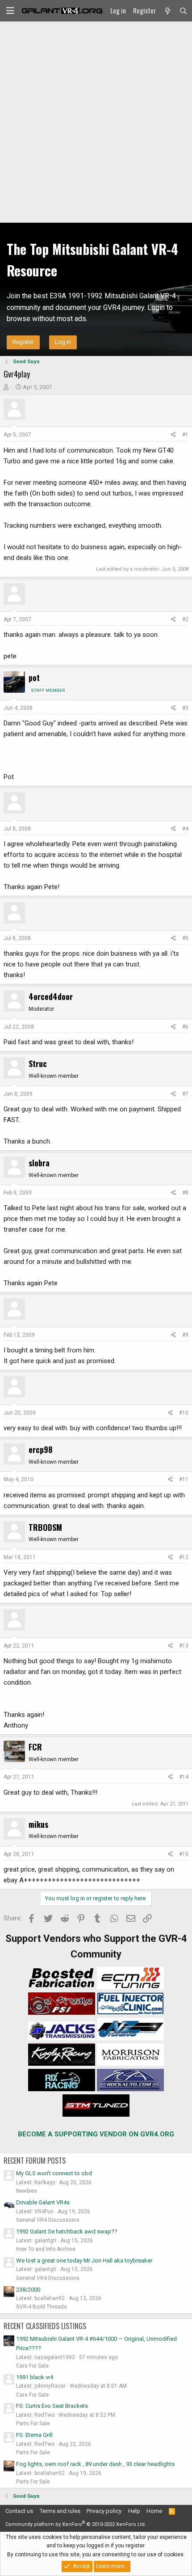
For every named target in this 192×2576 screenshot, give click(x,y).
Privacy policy (104, 2511)
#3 (185, 708)
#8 (185, 1193)
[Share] (173, 435)
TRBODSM (45, 1527)
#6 (185, 1027)
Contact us (19, 2511)
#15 (184, 1854)
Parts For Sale (33, 2423)
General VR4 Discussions (48, 2220)
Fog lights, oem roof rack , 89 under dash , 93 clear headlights (95, 2464)
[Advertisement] (96, 122)
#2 (185, 619)
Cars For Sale (32, 2366)
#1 (185, 435)
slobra (39, 1163)
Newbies (27, 2191)
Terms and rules (60, 2511)
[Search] (183, 11)
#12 (184, 1557)
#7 (185, 1094)
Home (154, 2511)
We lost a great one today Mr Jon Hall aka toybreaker (84, 2260)
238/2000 (28, 2290)
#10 (184, 1413)
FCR (35, 1747)
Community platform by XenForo (76, 2524)
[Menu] (10, 11)
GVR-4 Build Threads (42, 2307)
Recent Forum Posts (35, 2161)
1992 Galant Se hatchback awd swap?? (67, 2231)
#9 (185, 1335)
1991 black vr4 (35, 2377)
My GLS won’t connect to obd (54, 2173)
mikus (38, 1824)
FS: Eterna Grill (34, 2435)
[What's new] (167, 11)
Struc (38, 1063)
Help (134, 2511)
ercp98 (41, 1449)
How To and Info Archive (46, 2249)
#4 (185, 829)
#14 (184, 1777)
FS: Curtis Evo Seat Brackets (52, 2406)
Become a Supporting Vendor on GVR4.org (96, 2134)
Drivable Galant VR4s (43, 2202)
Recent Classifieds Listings (45, 2326)
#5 (185, 938)
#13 (184, 1646)
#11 (184, 1479)
